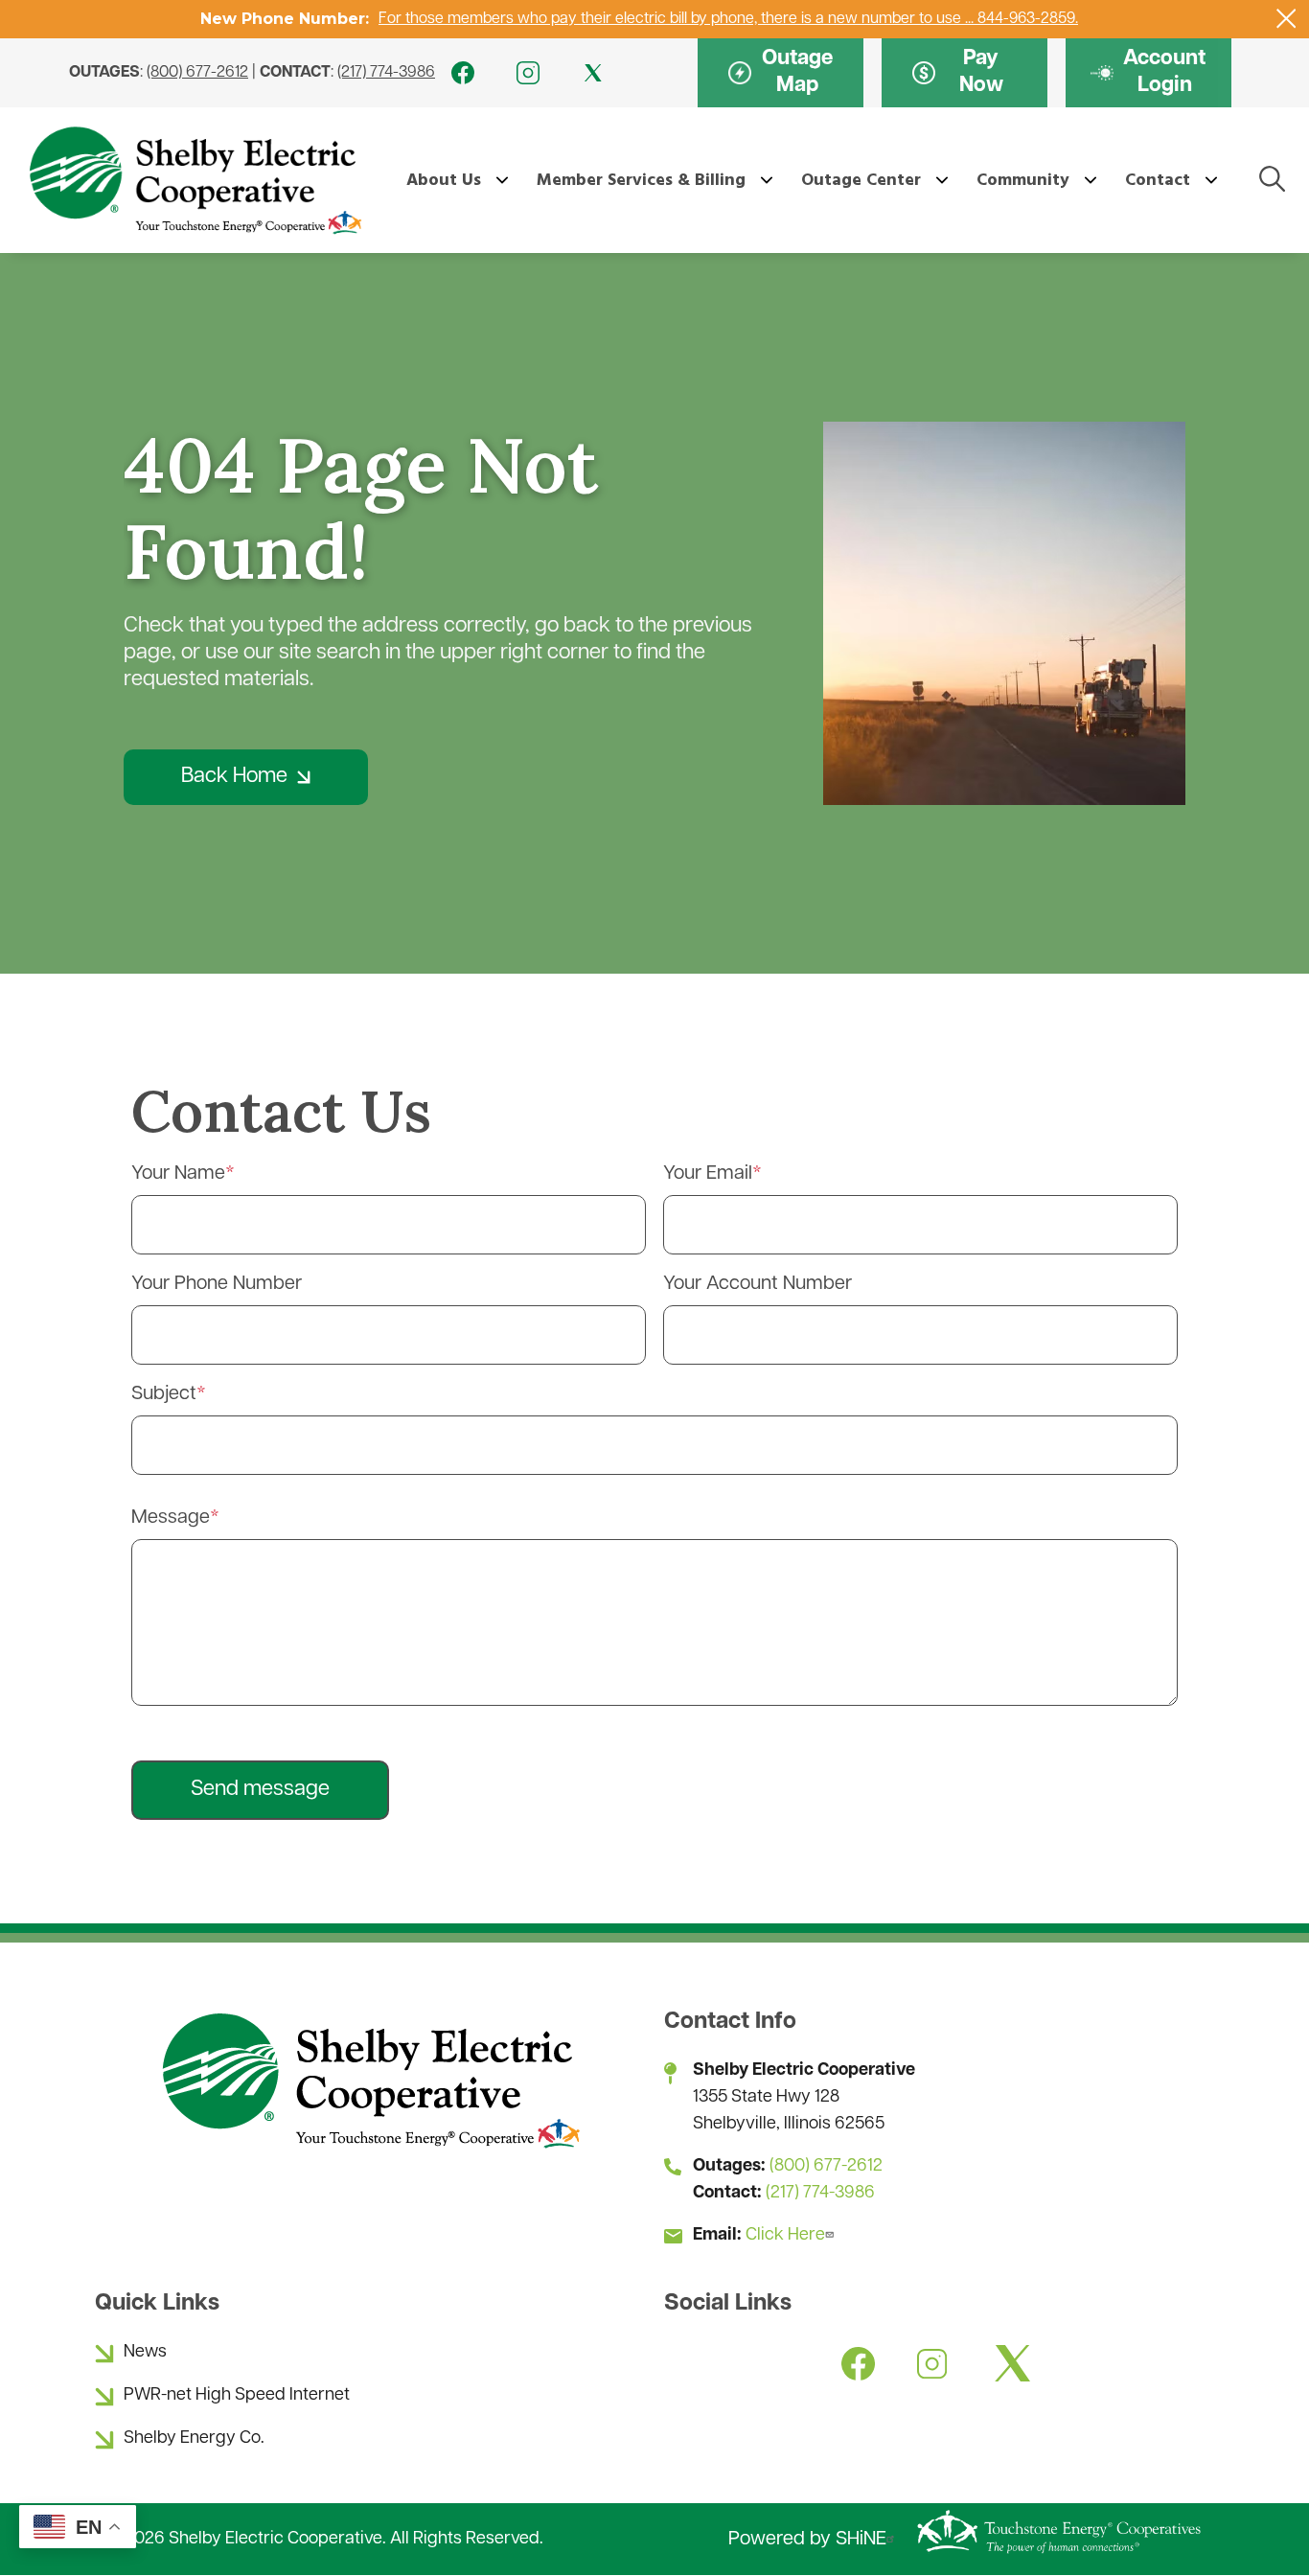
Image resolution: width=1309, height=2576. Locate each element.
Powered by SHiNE (807, 2540)
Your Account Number (758, 1284)
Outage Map (780, 72)
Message (171, 1518)
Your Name (178, 1174)
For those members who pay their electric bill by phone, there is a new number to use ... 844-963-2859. (728, 19)
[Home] (195, 181)
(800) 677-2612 (197, 73)
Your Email (708, 1174)
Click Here (785, 2236)
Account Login (1148, 72)
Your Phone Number (217, 1284)
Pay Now (957, 72)
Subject (164, 1394)
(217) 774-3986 (386, 73)
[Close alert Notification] (1286, 19)
